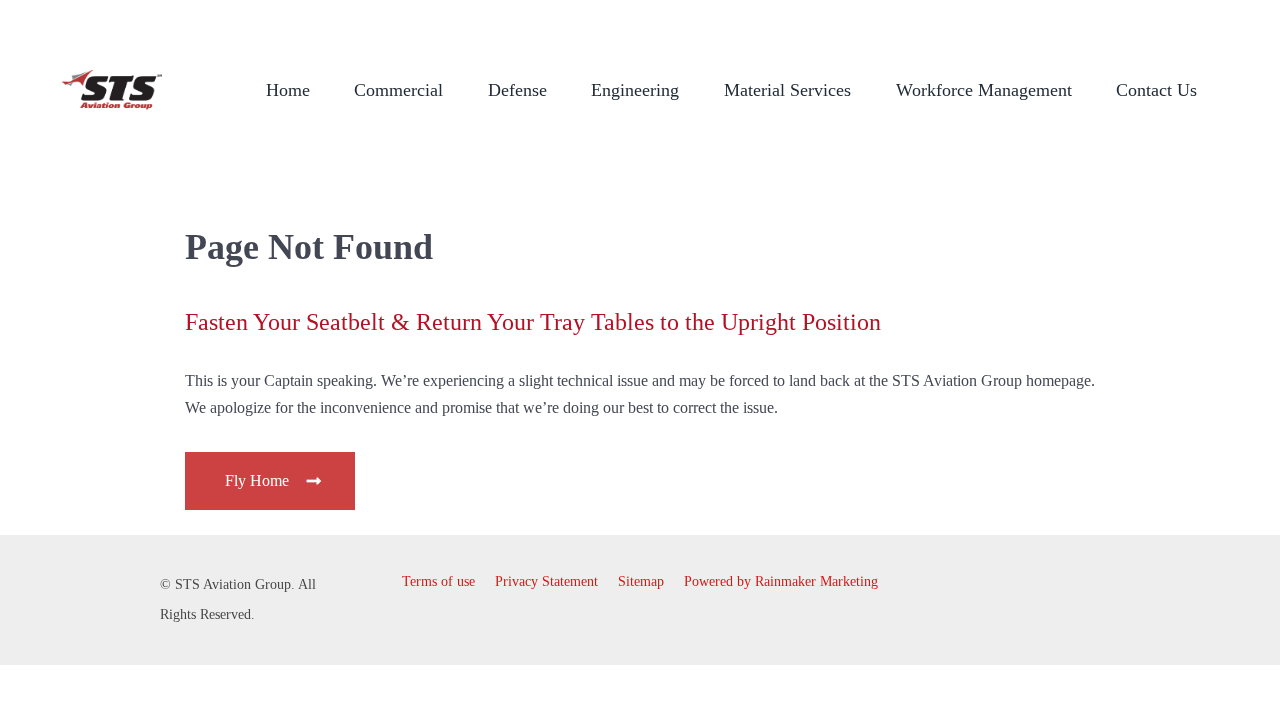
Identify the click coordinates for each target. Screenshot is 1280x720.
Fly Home (259, 480)
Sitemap (641, 581)
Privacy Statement (546, 581)
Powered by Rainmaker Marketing (781, 581)
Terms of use (438, 581)
